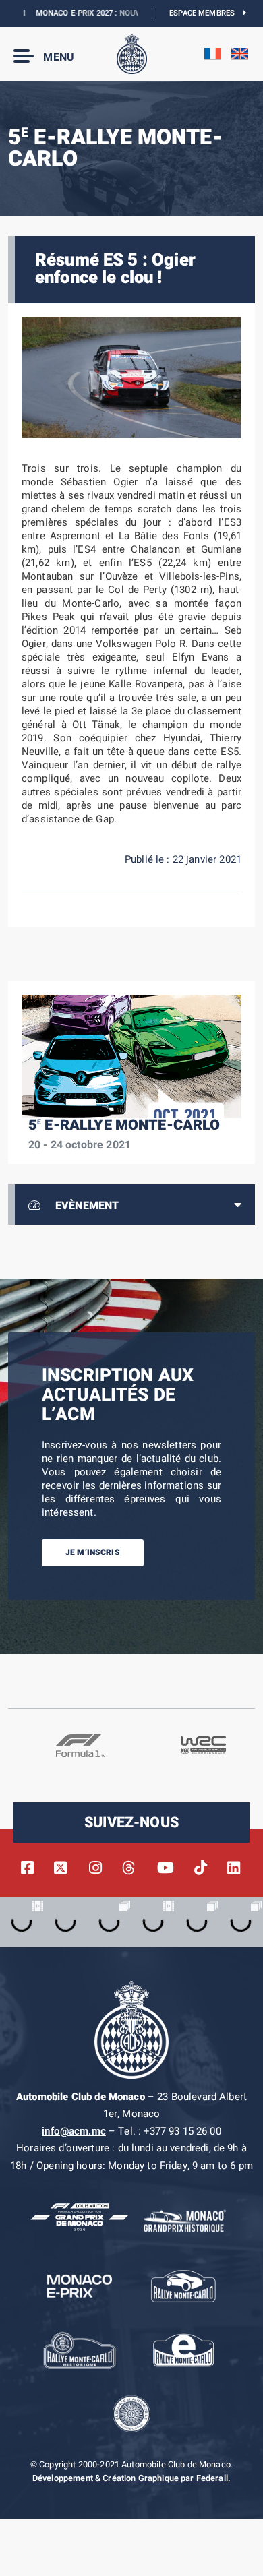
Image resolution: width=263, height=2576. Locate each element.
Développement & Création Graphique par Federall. (131, 2478)
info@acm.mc (74, 2131)
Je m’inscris (93, 1552)
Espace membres (206, 13)
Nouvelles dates (131, 13)
